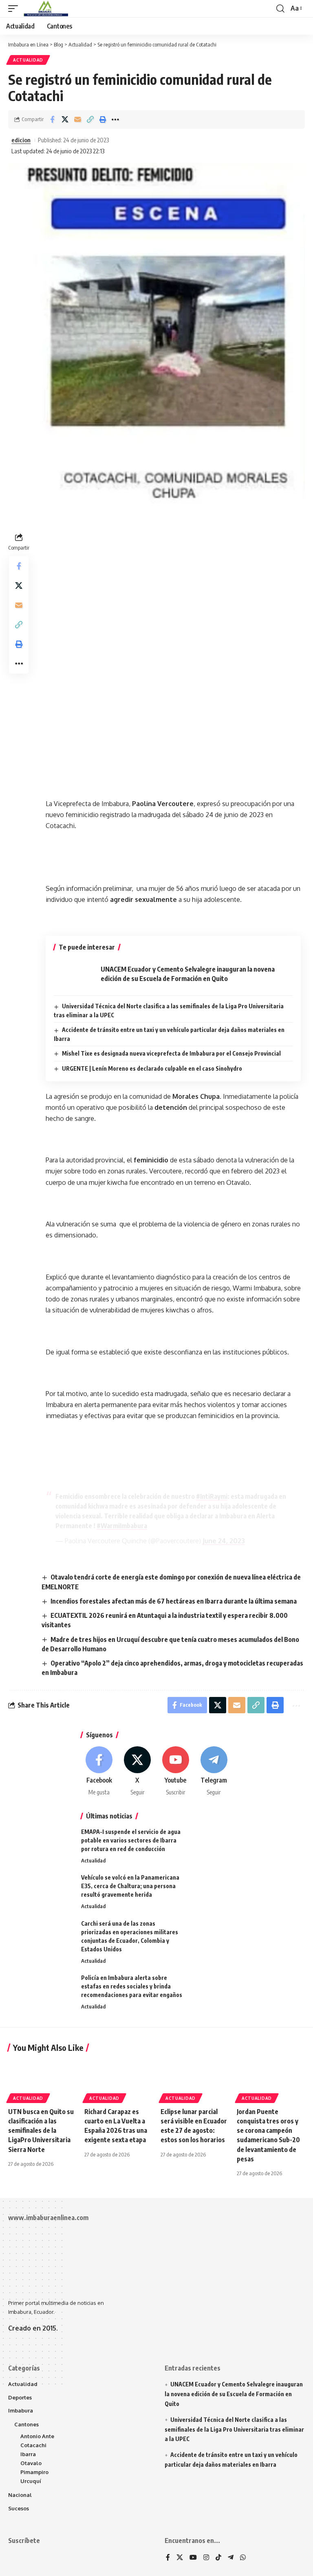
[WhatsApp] (243, 2558)
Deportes (20, 2397)
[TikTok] (218, 2558)
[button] (15, 9)
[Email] (77, 119)
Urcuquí (31, 2481)
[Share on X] (65, 119)
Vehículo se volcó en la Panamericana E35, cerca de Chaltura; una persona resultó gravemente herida (130, 1886)
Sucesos (19, 2508)
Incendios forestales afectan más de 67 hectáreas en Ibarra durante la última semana (174, 1601)
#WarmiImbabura (122, 1526)
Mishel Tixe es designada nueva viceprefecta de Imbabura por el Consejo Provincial (171, 1053)
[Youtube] (176, 1771)
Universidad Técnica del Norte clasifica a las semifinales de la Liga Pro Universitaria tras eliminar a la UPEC (234, 2429)
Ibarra (28, 2454)
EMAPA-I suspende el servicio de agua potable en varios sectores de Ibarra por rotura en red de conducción (131, 1840)
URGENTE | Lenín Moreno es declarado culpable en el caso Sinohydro (152, 1068)
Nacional (20, 2495)
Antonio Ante (37, 2436)
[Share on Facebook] (52, 119)
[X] (138, 1771)
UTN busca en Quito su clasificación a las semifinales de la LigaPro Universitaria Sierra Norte (41, 2131)
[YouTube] (193, 2558)
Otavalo (31, 2463)
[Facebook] (99, 1771)
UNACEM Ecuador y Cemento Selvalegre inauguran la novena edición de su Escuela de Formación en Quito (234, 2394)
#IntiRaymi (212, 1496)
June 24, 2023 (224, 1541)
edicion (21, 140)
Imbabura (21, 2410)
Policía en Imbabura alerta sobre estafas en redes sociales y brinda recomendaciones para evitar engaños (132, 1986)
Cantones (26, 2424)
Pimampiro (34, 2472)
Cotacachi (33, 2445)
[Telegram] (214, 1771)
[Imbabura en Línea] (45, 9)
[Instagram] (206, 2558)
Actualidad (28, 60)
